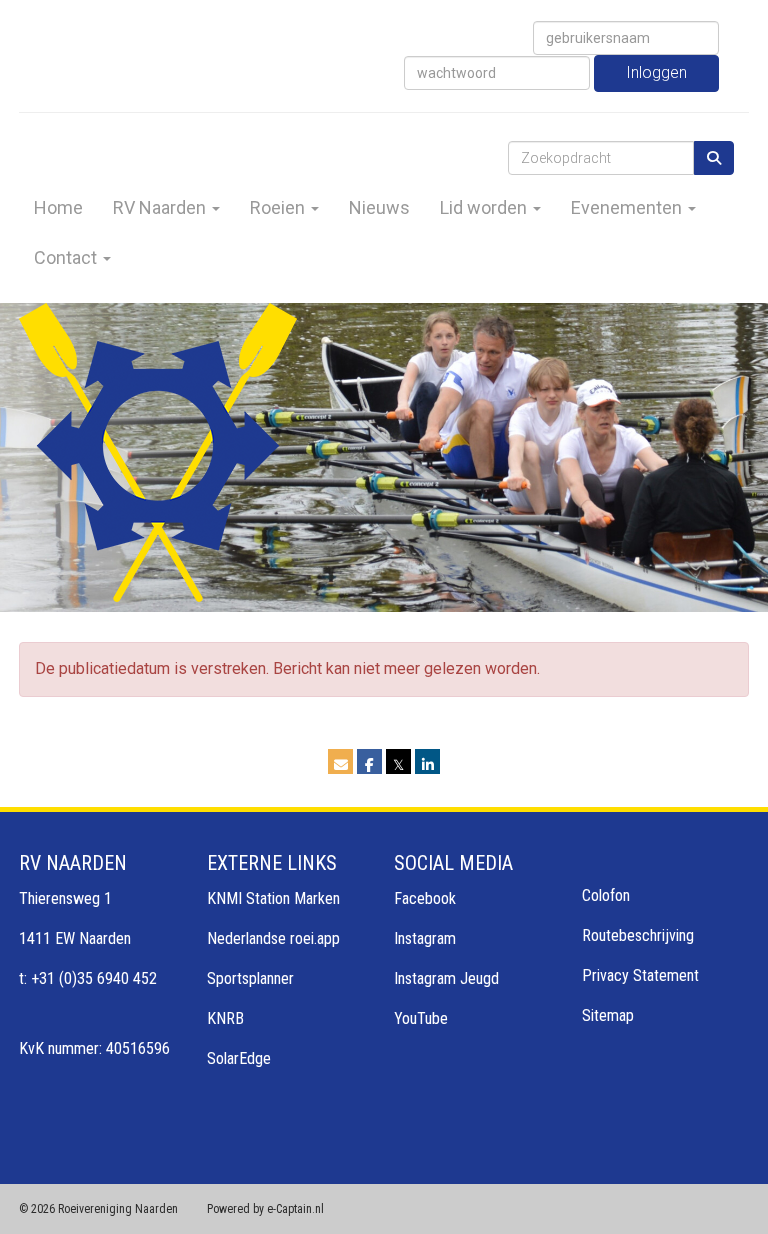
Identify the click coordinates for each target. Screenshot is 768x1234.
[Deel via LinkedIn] (427, 764)
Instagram (425, 938)
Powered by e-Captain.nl (265, 1209)
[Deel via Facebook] (369, 764)
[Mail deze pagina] (340, 764)
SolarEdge (239, 1058)
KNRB (225, 1018)
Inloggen (656, 72)
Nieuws (379, 207)
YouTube (421, 1018)
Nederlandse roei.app (273, 938)
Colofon (606, 895)
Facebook (425, 898)
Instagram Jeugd (446, 978)
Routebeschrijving (638, 935)
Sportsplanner (250, 978)
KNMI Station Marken (273, 898)
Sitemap (608, 1015)
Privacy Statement (640, 975)
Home (58, 207)
